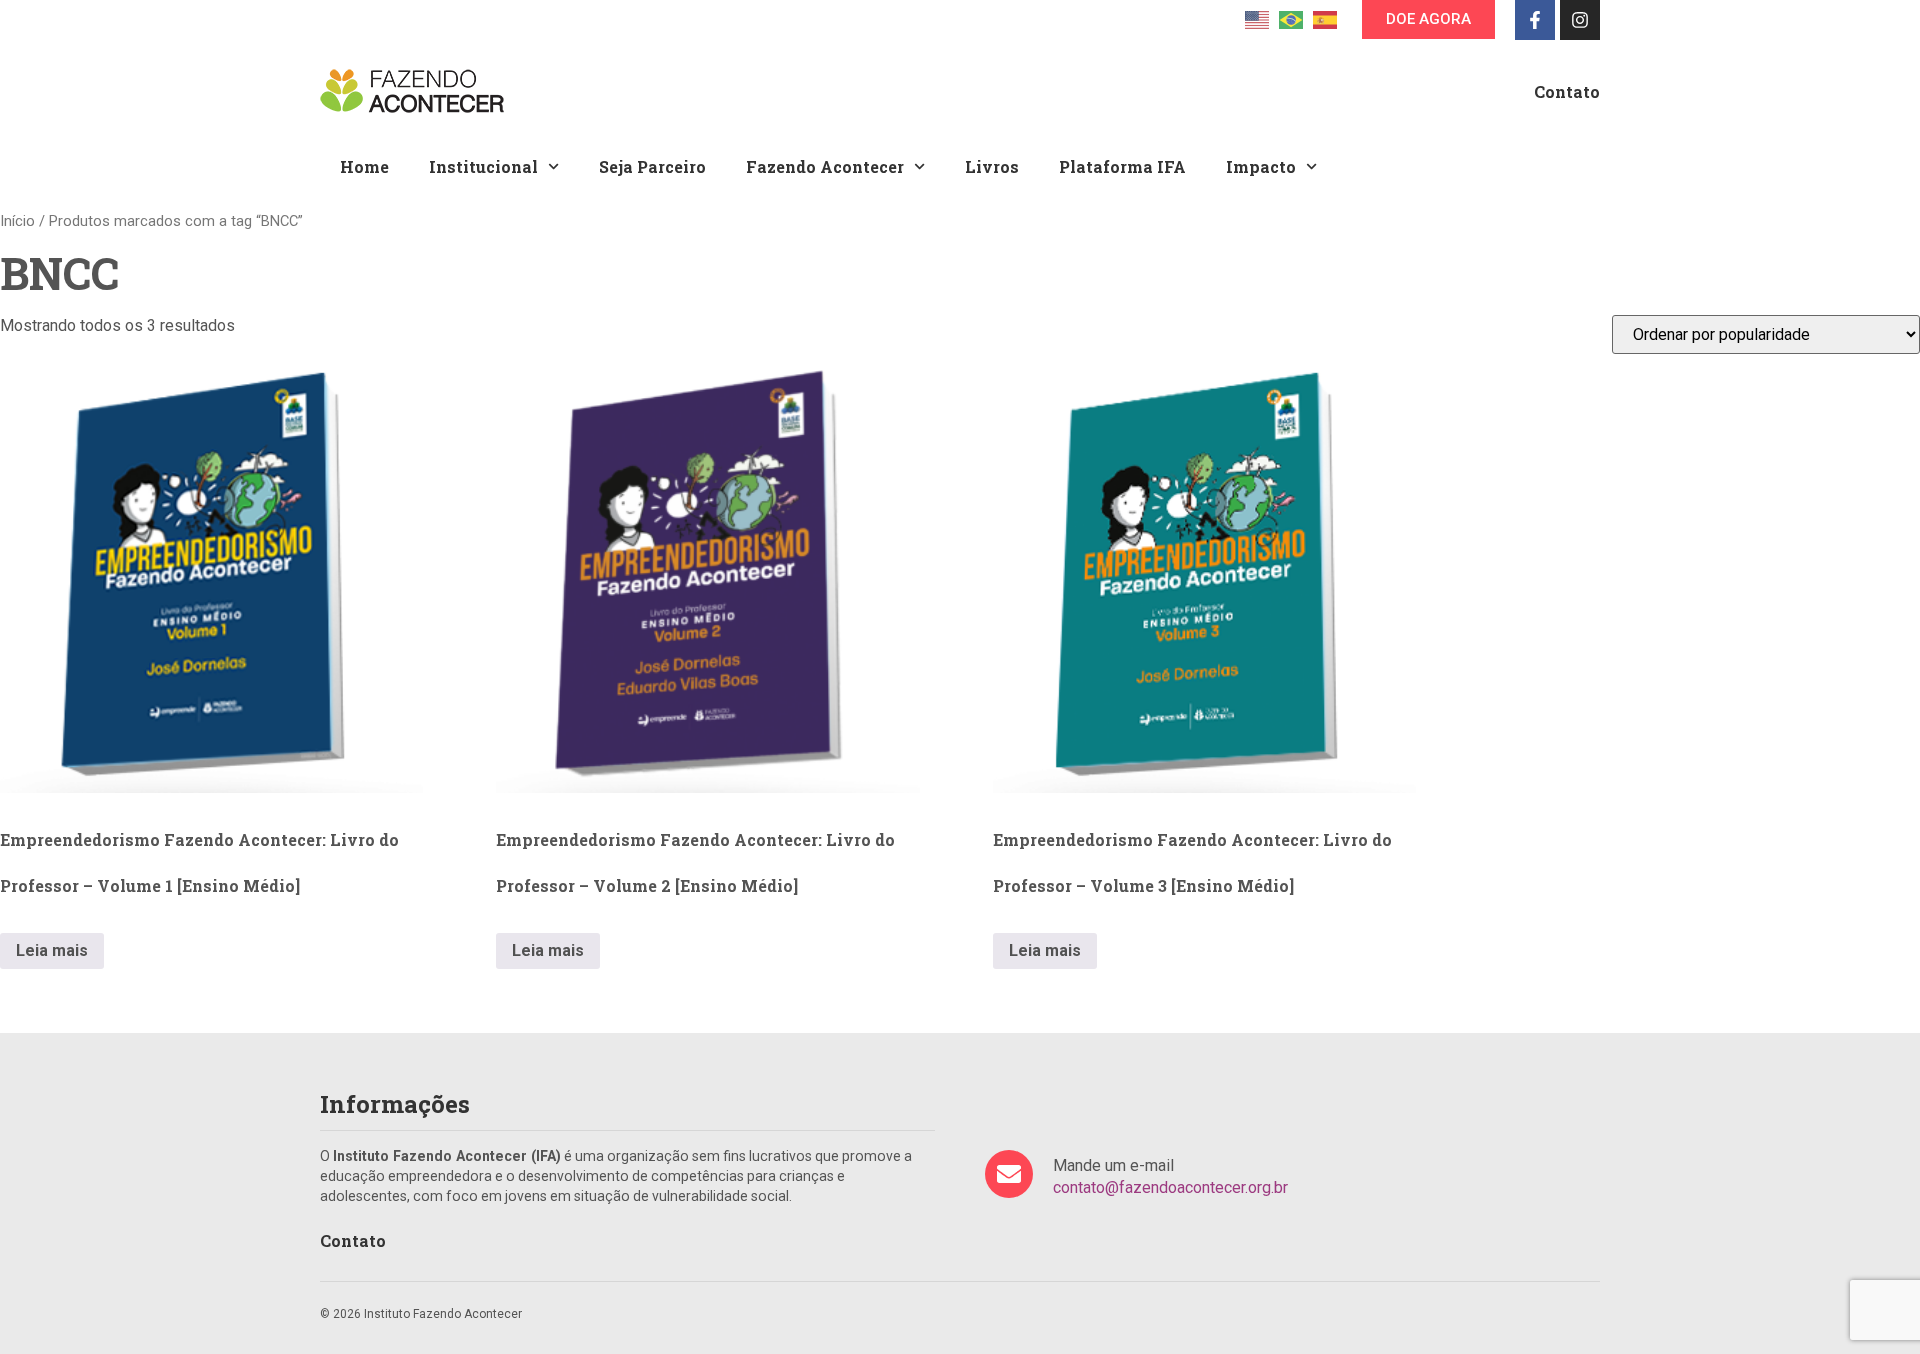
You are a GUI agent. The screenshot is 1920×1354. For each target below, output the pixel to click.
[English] (1257, 18)
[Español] (1325, 18)
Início (17, 221)
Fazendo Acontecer (825, 166)
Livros (992, 166)
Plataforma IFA (1122, 166)
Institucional (483, 166)
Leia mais (52, 950)
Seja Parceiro (652, 166)
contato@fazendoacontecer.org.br (1170, 1187)
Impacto (1261, 166)
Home (364, 166)
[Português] (1291, 18)
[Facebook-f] (1535, 20)
